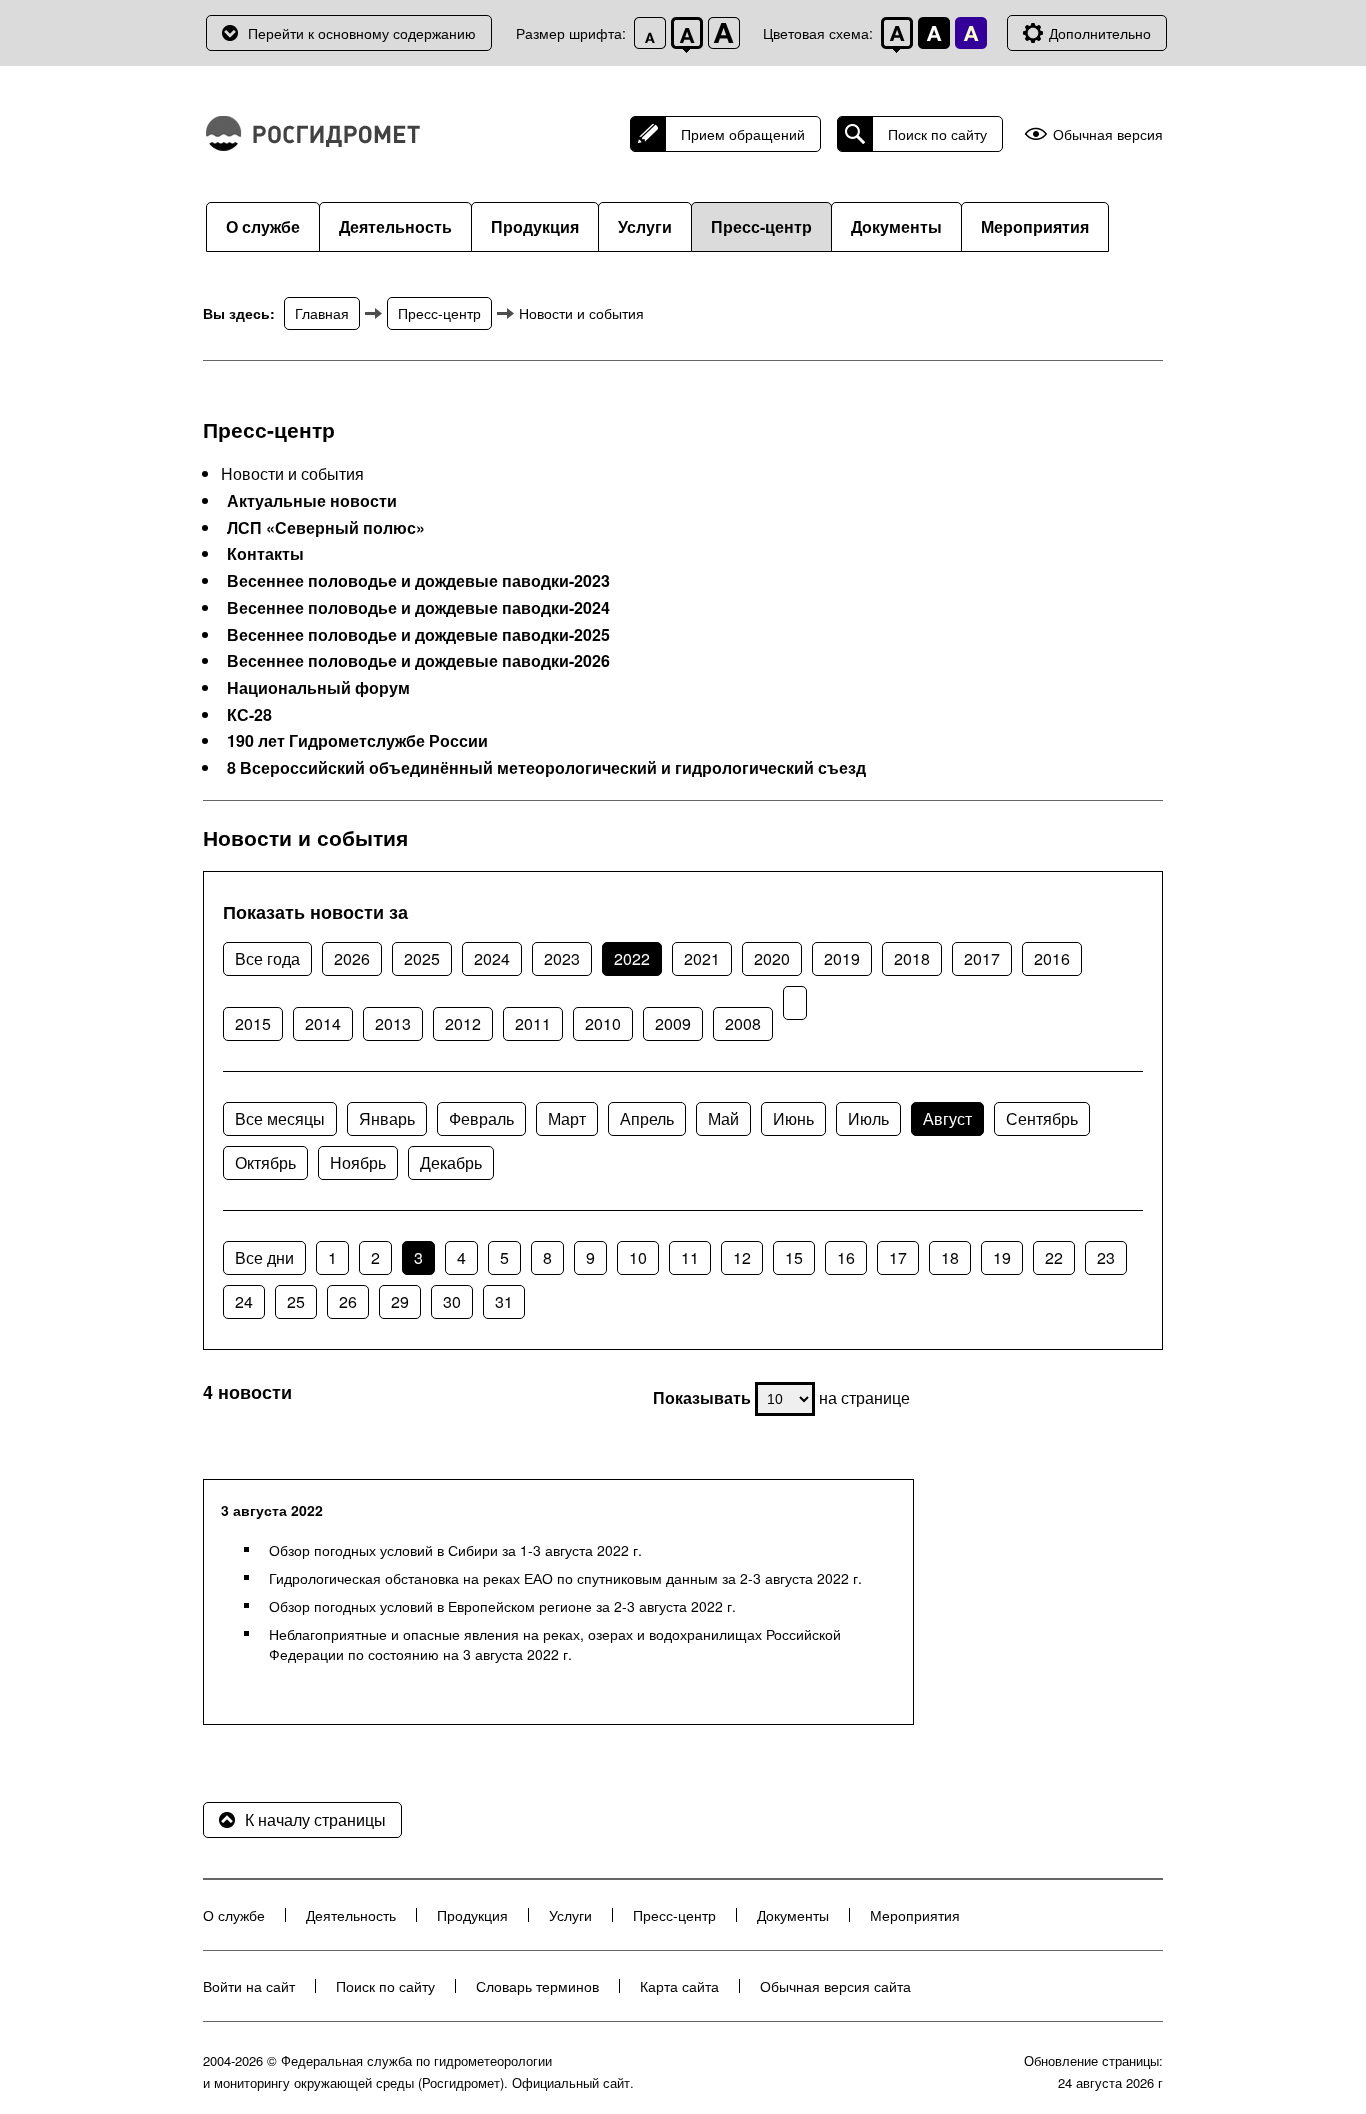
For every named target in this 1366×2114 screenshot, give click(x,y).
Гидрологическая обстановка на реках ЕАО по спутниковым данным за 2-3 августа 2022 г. (565, 1578)
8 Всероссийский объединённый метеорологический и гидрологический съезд (546, 768)
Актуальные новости (312, 501)
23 (1106, 1257)
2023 (562, 958)
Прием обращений (743, 134)
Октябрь (265, 1162)
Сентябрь (1042, 1118)
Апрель (647, 1118)
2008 (743, 1023)
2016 (1052, 958)
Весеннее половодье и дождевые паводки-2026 (418, 661)
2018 (912, 958)
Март (567, 1118)
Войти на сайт (249, 1986)
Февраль (481, 1118)
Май (723, 1118)
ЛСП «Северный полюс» (326, 528)
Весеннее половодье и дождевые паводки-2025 (418, 635)
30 (452, 1301)
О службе (263, 226)
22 (1054, 1257)
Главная (322, 313)
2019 (842, 958)
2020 (772, 958)
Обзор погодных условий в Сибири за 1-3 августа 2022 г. (455, 1550)
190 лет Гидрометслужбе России (357, 741)
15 (794, 1257)
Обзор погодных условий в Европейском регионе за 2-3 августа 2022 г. (502, 1606)
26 (348, 1301)
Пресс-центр (761, 226)
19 (1002, 1257)
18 (950, 1257)
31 (504, 1301)
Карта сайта (679, 1986)
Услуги (645, 226)
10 (638, 1257)
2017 (982, 958)
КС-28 (249, 715)
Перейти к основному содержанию (362, 33)
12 (742, 1257)
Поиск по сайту (937, 134)
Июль (868, 1118)
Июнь (793, 1118)
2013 (393, 1023)
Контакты (265, 554)
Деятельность (395, 226)
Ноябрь (358, 1162)
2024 (492, 958)
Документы (896, 226)
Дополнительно (1100, 33)
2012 (463, 1023)
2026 (352, 958)
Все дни (264, 1257)
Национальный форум (318, 688)
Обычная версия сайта (835, 1986)
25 (296, 1301)
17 (898, 1257)
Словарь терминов (537, 1986)
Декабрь (451, 1162)
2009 (673, 1023)
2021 (702, 958)
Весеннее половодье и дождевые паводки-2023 (418, 581)
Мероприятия (1035, 226)
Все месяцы (280, 1118)
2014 (323, 1023)
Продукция (535, 226)
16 (846, 1257)
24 (244, 1301)
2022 (632, 958)
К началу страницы (315, 1819)
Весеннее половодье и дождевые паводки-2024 (418, 608)
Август (947, 1118)
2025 (422, 958)
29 (400, 1301)
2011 (533, 1023)
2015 (253, 1023)
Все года (267, 958)
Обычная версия (1108, 134)
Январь (387, 1118)
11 (690, 1257)
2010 (603, 1023)
